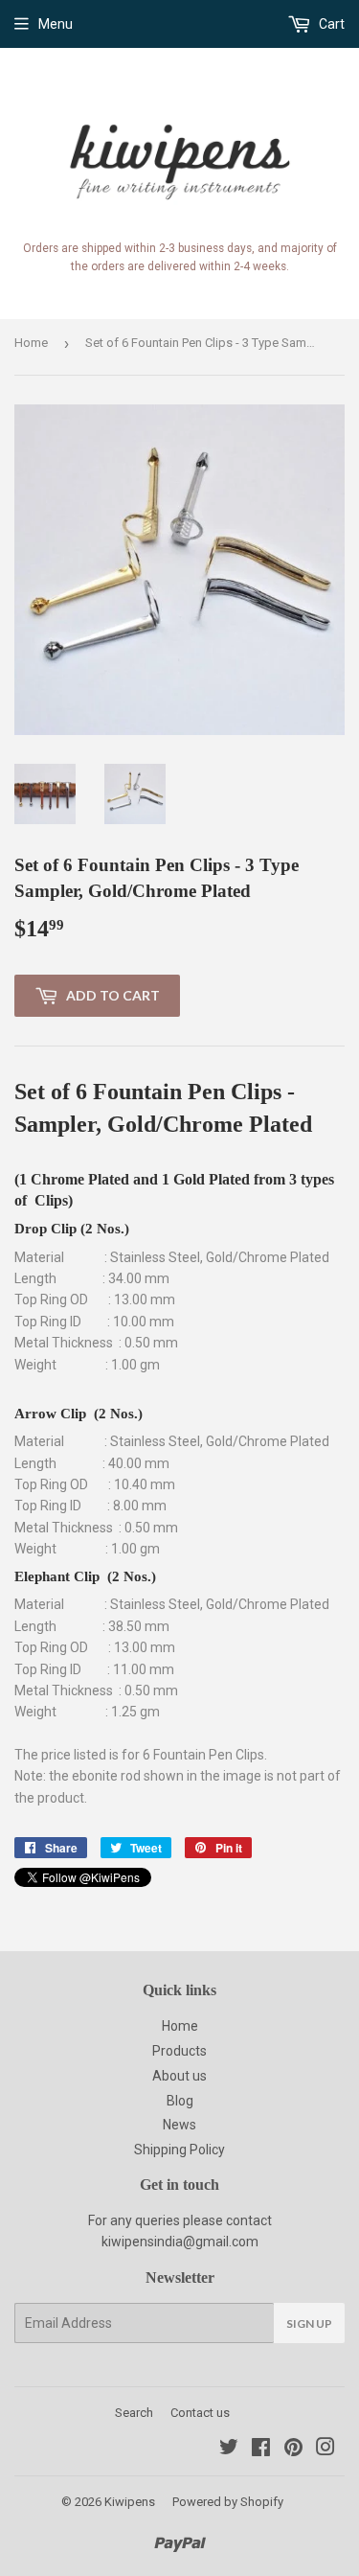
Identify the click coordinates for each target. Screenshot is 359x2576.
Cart (330, 24)
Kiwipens (130, 2502)
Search (134, 2413)
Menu (56, 24)
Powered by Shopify (228, 2502)
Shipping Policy (179, 2150)
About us (179, 2076)
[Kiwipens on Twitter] (229, 2449)
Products (179, 2051)
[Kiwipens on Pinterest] (293, 2449)
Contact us (200, 2413)
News (179, 2125)
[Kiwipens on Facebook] (261, 2449)
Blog (180, 2101)
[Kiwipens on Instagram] (325, 2449)
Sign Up (309, 2323)
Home (31, 343)
